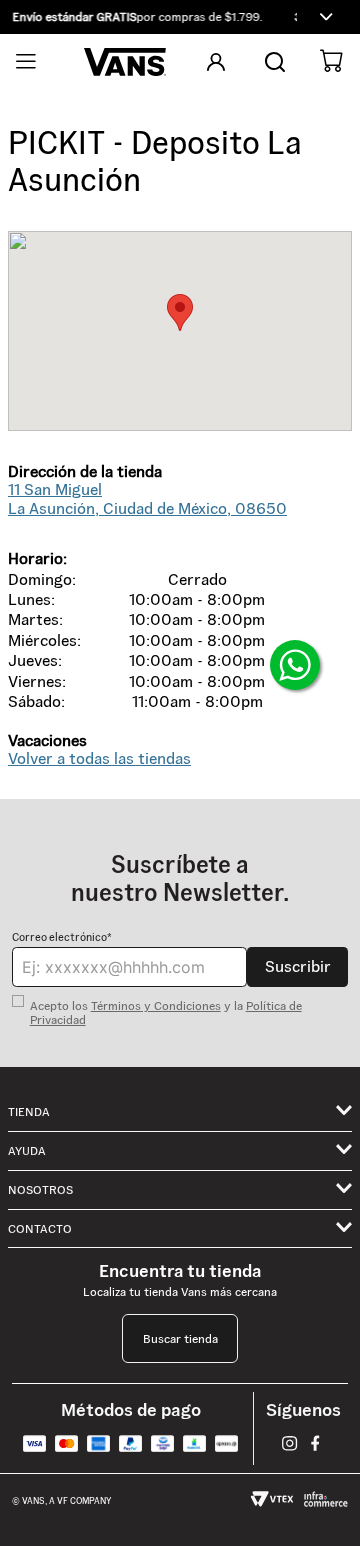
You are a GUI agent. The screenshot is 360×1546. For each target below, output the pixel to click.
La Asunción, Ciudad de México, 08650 (147, 498)
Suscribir (298, 966)
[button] (180, 17)
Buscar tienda (180, 1338)
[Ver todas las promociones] (326, 17)
